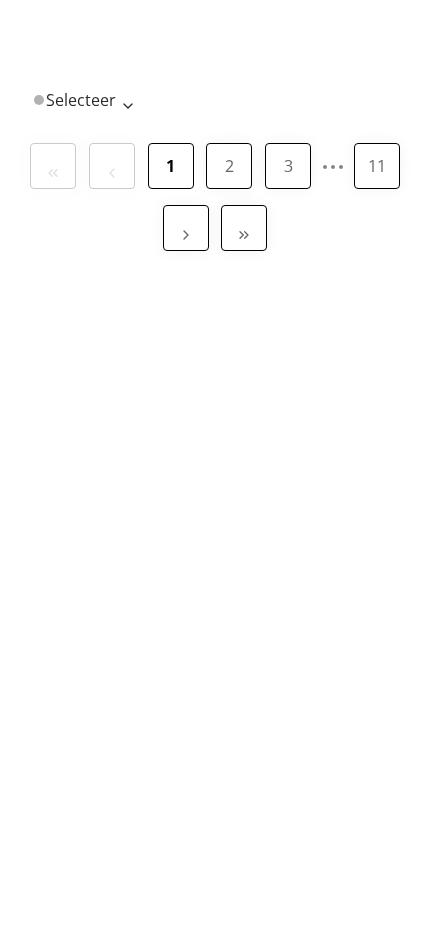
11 (377, 166)
